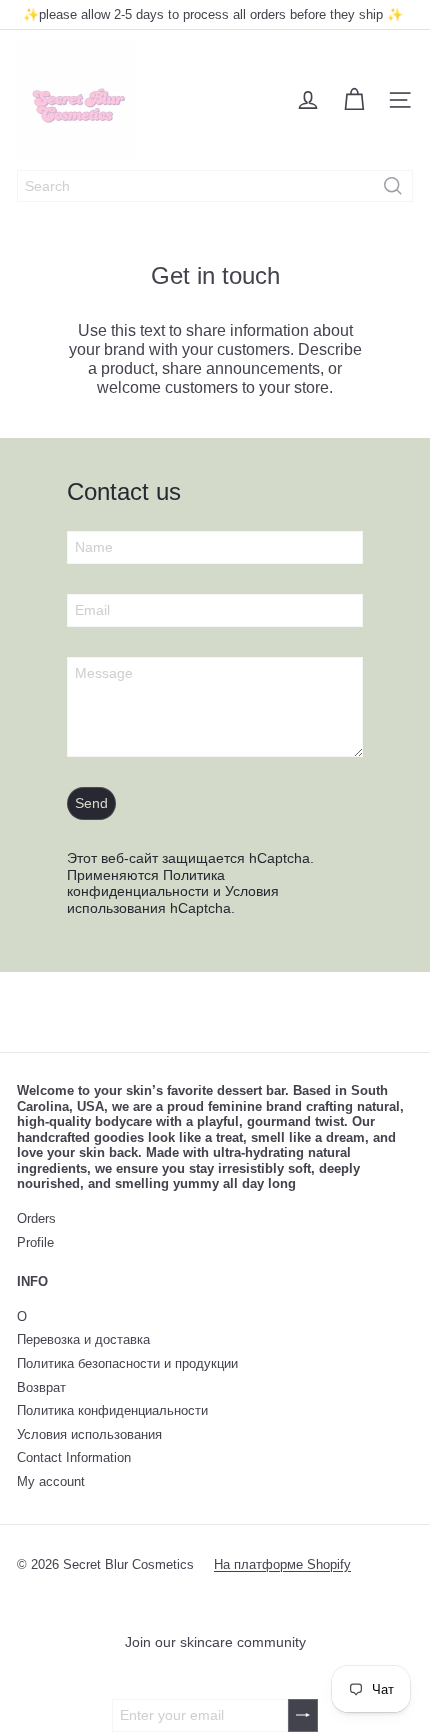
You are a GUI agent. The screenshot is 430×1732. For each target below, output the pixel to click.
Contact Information (74, 1457)
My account (51, 1481)
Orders (36, 1218)
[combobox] (215, 186)
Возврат (41, 1387)
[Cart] (354, 100)
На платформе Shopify (282, 1564)
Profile (35, 1242)
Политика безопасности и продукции (127, 1363)
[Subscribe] (303, 1715)
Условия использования (89, 1434)
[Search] (393, 186)
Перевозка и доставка (83, 1339)
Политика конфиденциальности (146, 883)
